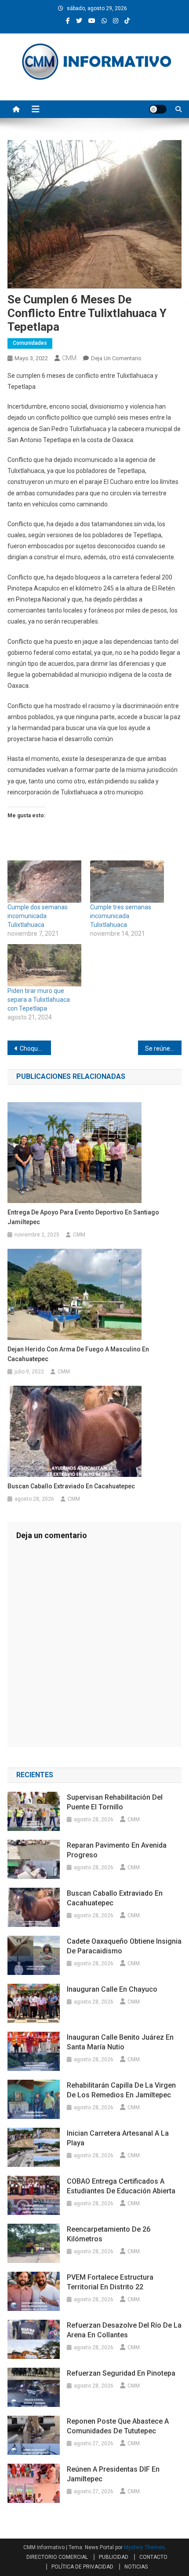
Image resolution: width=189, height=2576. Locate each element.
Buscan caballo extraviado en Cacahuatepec (71, 1486)
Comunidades (30, 343)
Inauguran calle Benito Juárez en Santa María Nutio (120, 2042)
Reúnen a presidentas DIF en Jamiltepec (113, 2474)
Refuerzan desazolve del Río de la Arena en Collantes (124, 2330)
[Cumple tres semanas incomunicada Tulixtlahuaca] (127, 882)
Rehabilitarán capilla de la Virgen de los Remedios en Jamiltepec (121, 2090)
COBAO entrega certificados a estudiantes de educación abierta (121, 2186)
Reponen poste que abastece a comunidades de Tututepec (118, 2426)
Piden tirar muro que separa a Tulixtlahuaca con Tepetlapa (39, 1000)
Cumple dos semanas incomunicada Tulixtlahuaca (38, 916)
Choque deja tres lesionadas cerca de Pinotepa (35, 1048)
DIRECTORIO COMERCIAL (57, 2557)
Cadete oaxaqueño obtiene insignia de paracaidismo (124, 1946)
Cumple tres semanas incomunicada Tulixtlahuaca (121, 916)
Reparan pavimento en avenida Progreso (117, 1850)
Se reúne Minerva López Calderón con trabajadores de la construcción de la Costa (163, 1048)
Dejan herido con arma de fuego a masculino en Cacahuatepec (78, 1354)
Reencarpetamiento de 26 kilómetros (109, 2234)
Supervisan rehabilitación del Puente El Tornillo (115, 1802)
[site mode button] (158, 109)
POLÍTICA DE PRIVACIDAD (82, 2567)
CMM (69, 358)
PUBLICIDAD (114, 2557)
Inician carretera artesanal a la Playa (118, 2138)
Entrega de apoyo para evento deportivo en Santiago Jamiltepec (83, 1217)
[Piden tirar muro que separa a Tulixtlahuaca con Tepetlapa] (44, 965)
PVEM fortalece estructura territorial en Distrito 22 (110, 2282)
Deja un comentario (116, 358)
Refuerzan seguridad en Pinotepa (121, 2373)
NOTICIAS (136, 2567)
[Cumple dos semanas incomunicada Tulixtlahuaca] (44, 882)
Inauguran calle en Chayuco (112, 1989)
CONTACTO (153, 2557)
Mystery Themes (144, 2547)
